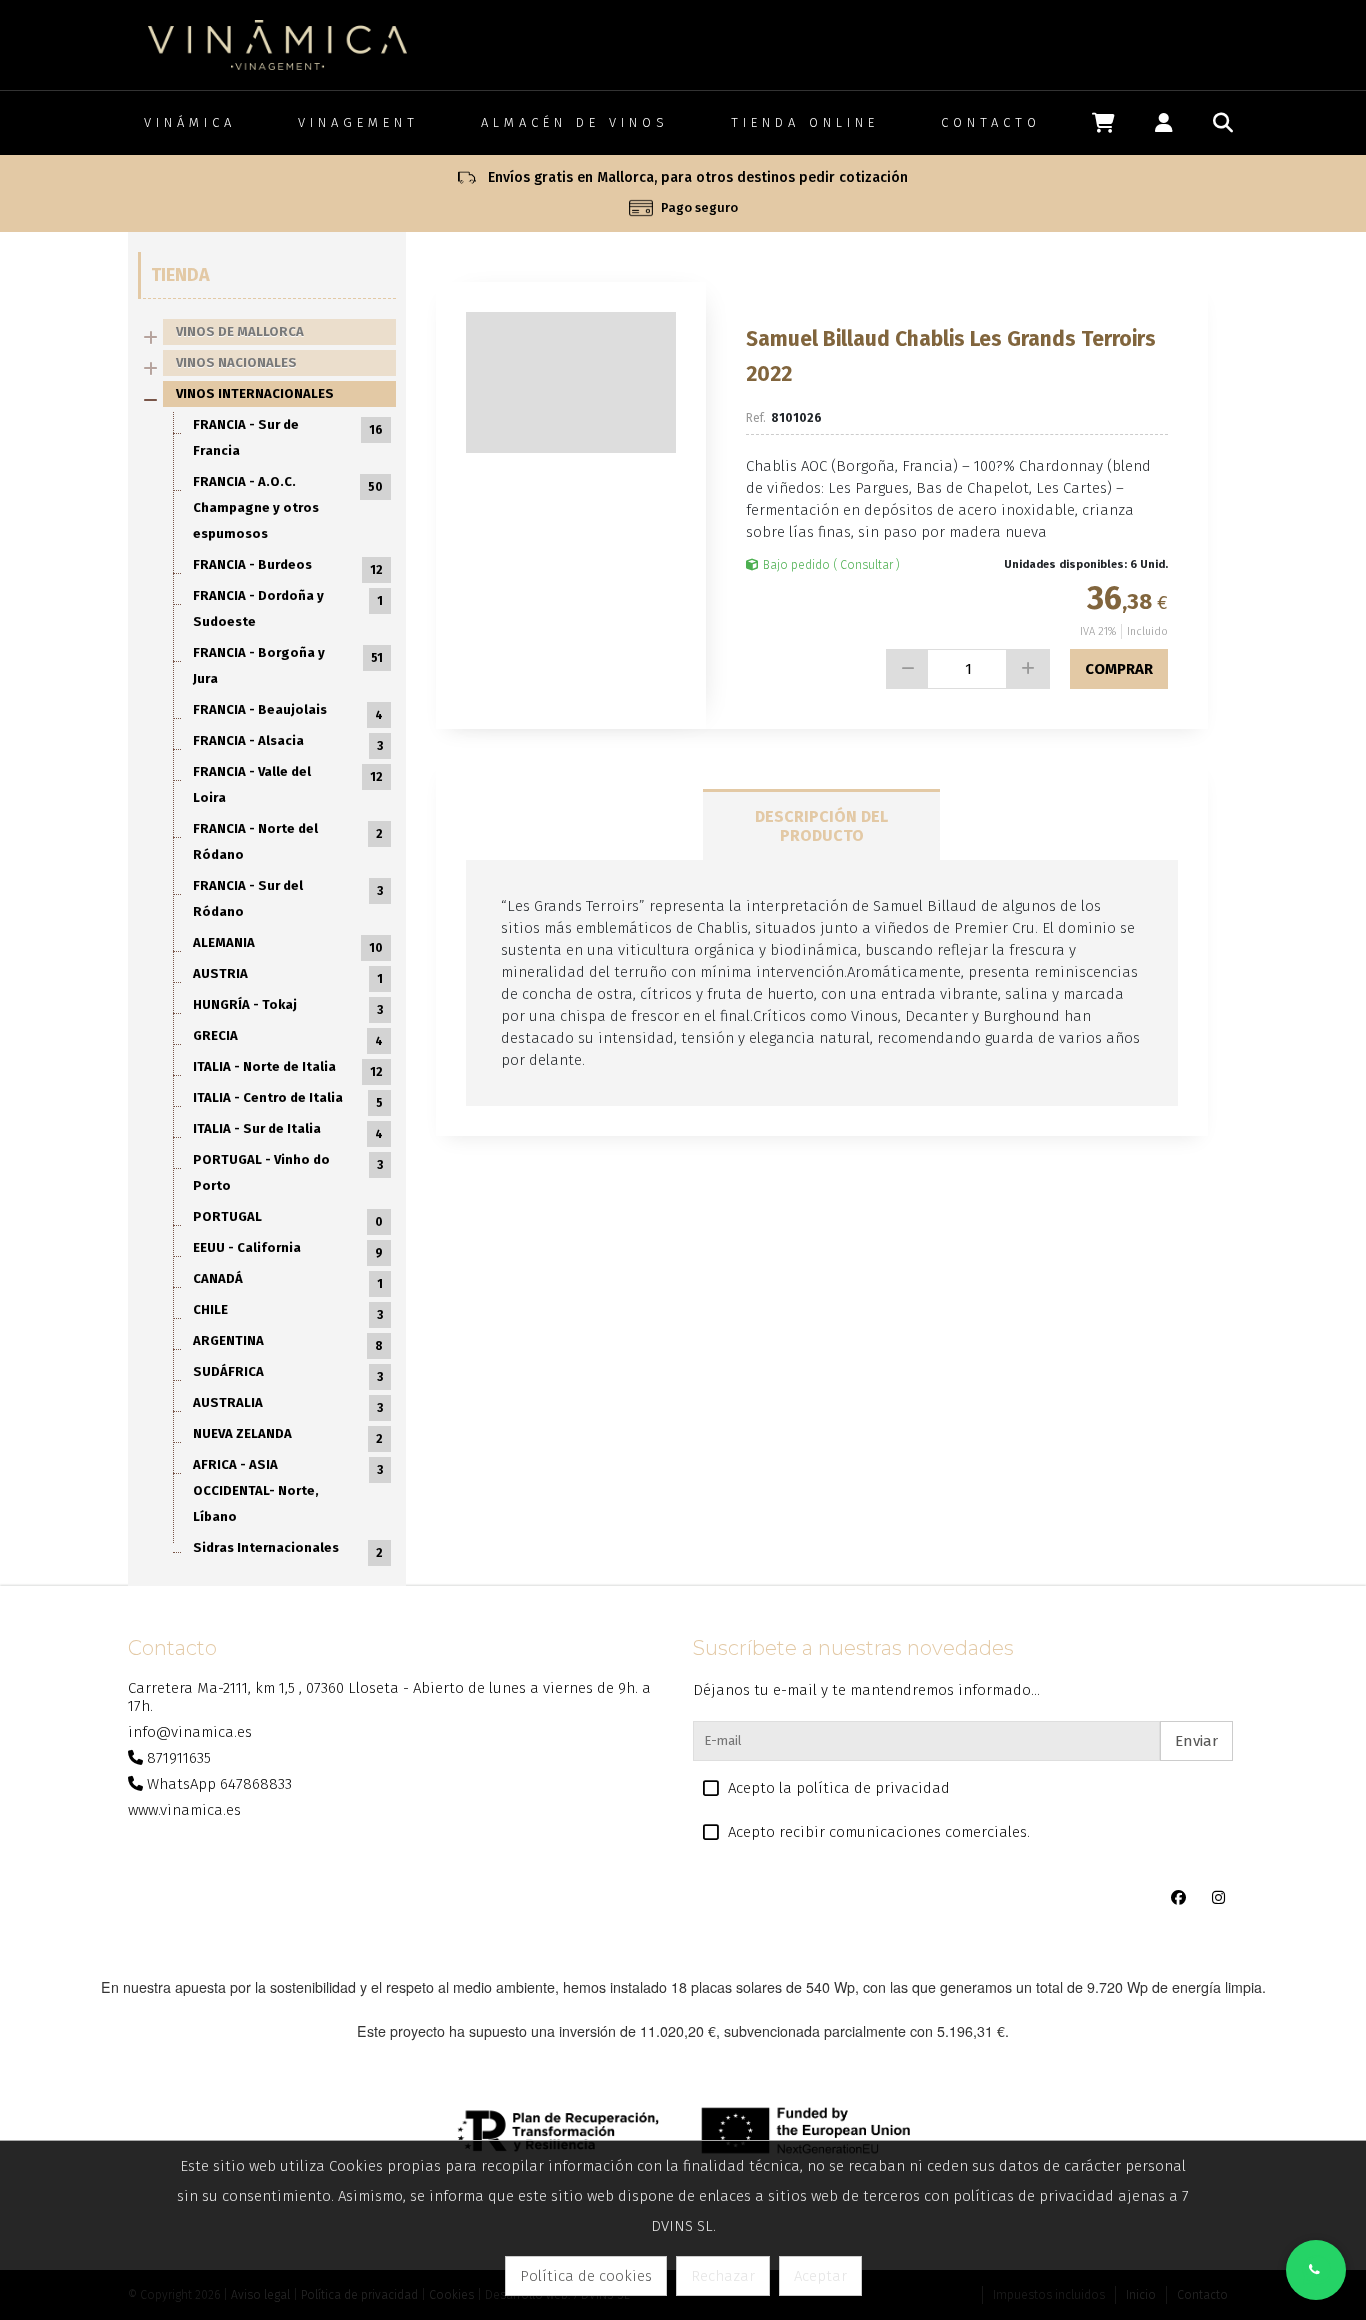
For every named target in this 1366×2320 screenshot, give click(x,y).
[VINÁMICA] (277, 44)
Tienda (180, 275)
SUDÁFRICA (288, 1374)
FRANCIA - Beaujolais (288, 712)
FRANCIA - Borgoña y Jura (288, 665)
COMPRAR (1119, 669)
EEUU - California (288, 1250)
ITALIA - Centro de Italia (288, 1100)
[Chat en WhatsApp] (1316, 2270)
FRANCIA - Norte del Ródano (288, 841)
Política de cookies (586, 2276)
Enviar (1196, 1741)
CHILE (288, 1312)
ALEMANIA (288, 945)
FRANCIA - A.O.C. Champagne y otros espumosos (288, 507)
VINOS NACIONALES (236, 362)
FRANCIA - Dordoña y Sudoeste (288, 608)
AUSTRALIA (288, 1405)
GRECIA (288, 1038)
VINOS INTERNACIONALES (255, 393)
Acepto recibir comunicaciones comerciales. (879, 1832)
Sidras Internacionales (288, 1550)
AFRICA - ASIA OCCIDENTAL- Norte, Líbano (288, 1490)
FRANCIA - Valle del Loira (288, 784)
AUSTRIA (288, 976)
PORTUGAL (288, 1219)
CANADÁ (288, 1281)
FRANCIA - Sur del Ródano (288, 898)
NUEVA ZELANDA (288, 1436)
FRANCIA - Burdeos (288, 567)
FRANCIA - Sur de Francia (288, 437)
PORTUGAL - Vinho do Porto (288, 1172)
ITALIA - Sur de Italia (288, 1131)
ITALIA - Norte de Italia (288, 1069)
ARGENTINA (288, 1343)
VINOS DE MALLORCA (240, 331)
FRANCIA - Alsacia (288, 743)
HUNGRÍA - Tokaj (288, 1007)
